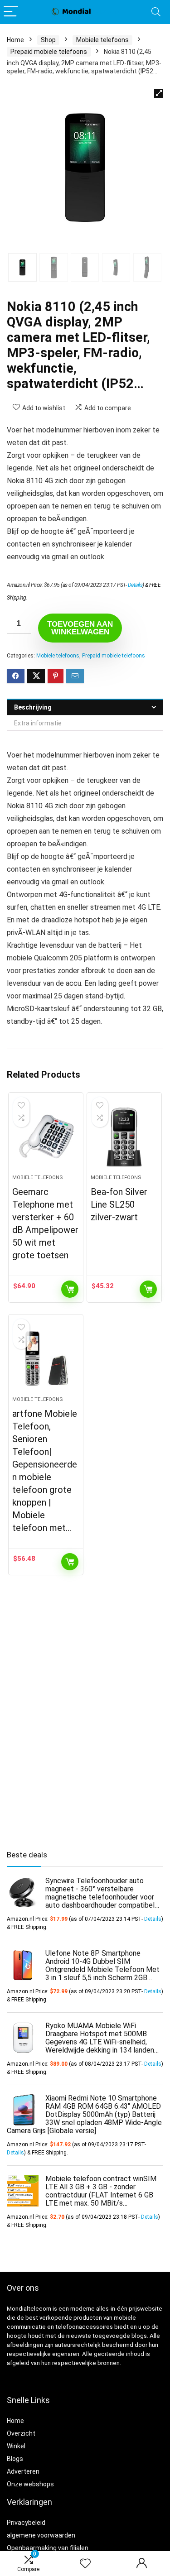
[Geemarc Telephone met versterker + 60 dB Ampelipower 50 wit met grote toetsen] (46, 1137)
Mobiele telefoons (102, 40)
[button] (159, 93)
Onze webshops (30, 2484)
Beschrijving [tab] (33, 707)
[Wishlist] (85, 2564)
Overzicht (21, 2433)
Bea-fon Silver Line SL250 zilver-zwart (119, 1204)
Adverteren (23, 2471)
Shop (48, 40)
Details (135, 585)
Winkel (16, 2446)
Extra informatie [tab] (38, 723)
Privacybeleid (26, 2523)
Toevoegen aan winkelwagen (80, 628)
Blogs (15, 2459)
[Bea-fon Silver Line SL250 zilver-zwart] (124, 1137)
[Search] (156, 12)
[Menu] (11, 12)
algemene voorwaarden (41, 2535)
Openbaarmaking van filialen (48, 2548)
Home (15, 40)
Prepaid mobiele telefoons (49, 52)
